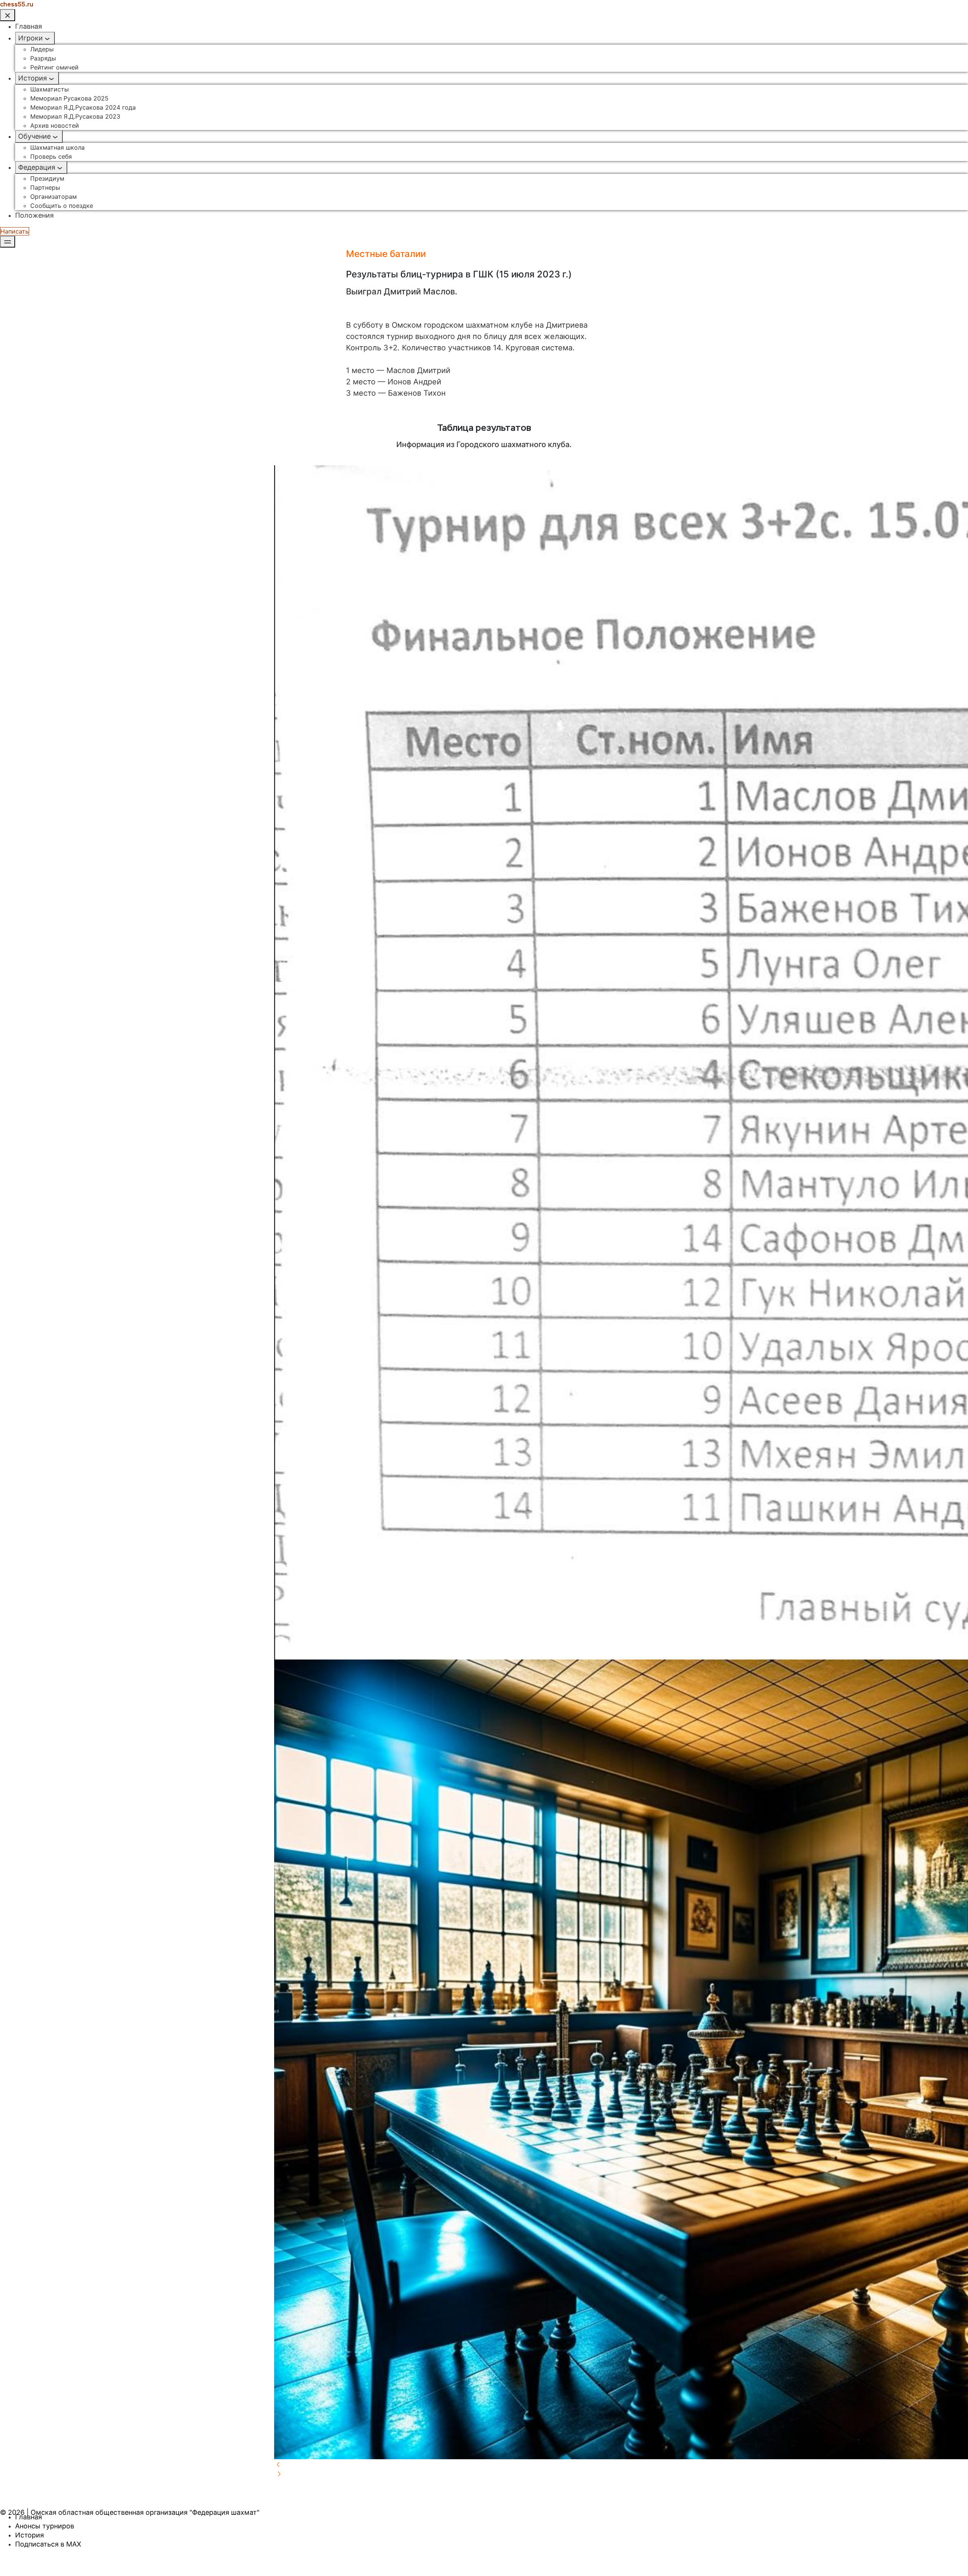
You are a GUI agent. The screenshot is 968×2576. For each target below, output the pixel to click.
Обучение (34, 136)
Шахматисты (50, 89)
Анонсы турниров (45, 2526)
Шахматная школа (57, 147)
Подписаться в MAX (48, 2544)
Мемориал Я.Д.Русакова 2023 (75, 116)
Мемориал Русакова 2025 (69, 98)
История (33, 78)
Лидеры (42, 49)
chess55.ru (17, 4)
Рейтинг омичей (54, 67)
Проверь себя (51, 156)
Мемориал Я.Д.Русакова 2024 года (83, 107)
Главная (29, 26)
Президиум (47, 178)
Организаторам (54, 197)
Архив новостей (55, 125)
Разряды (43, 58)
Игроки (30, 38)
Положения (34, 215)
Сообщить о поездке (62, 206)
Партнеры (45, 187)
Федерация (37, 167)
